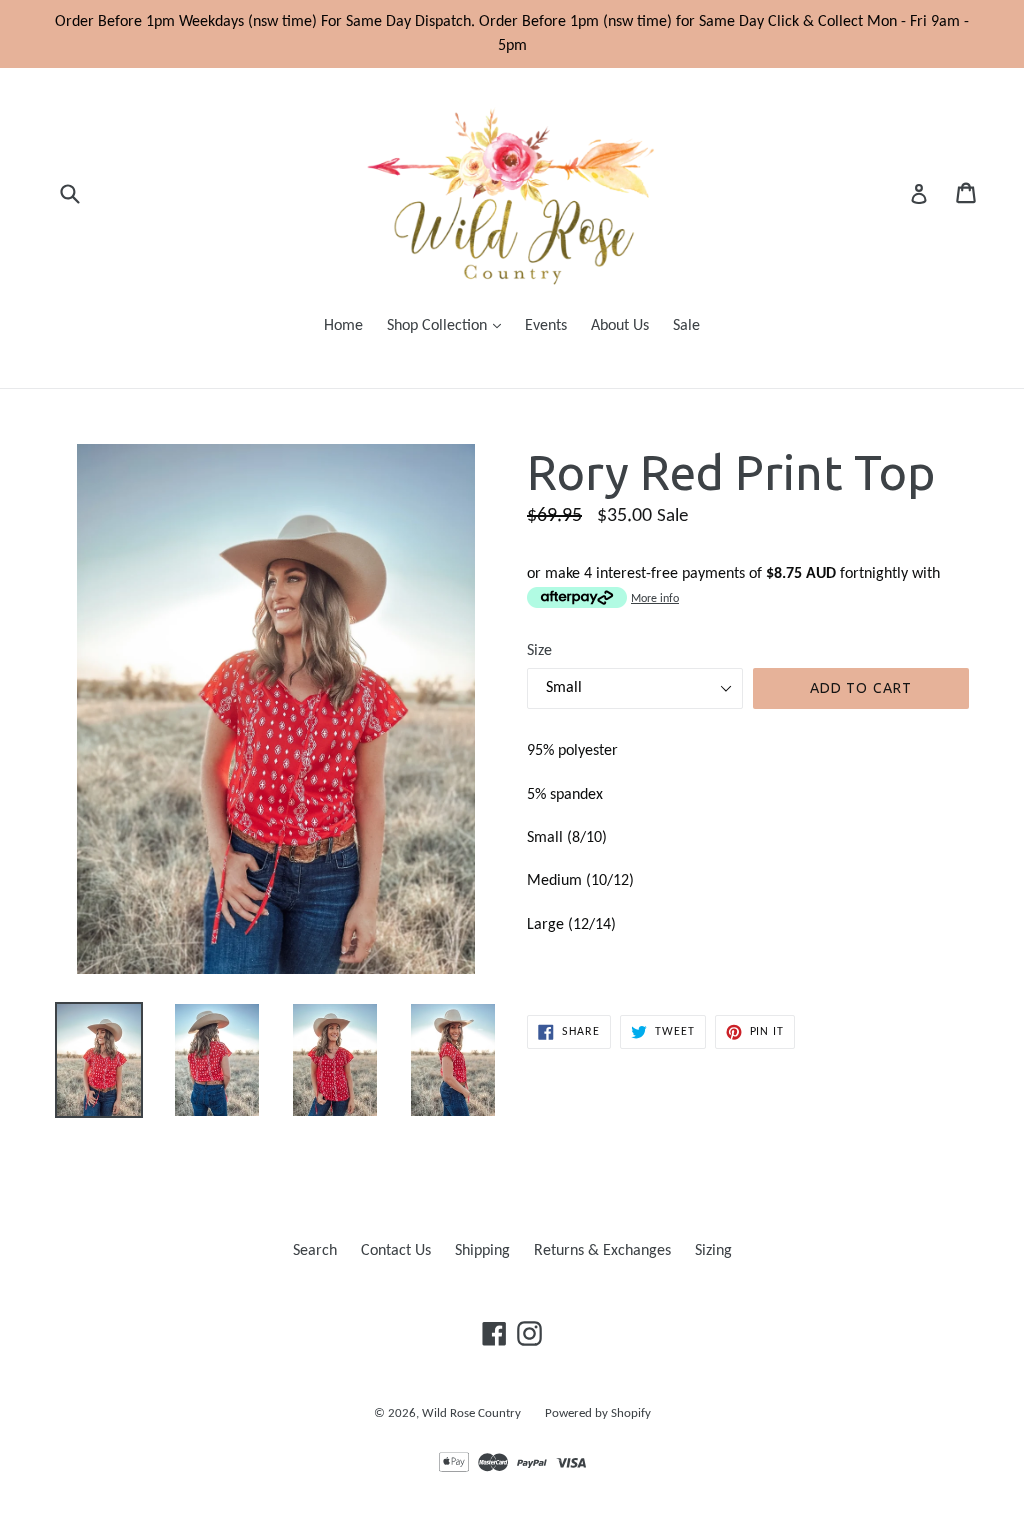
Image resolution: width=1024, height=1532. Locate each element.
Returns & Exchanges (602, 1251)
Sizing (713, 1251)
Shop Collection (449, 325)
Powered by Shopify (598, 1413)
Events (546, 326)
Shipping (482, 1251)
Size (539, 651)
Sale (686, 326)
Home (343, 326)
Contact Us (396, 1251)
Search (315, 1251)
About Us (620, 326)
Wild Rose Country (471, 1413)
